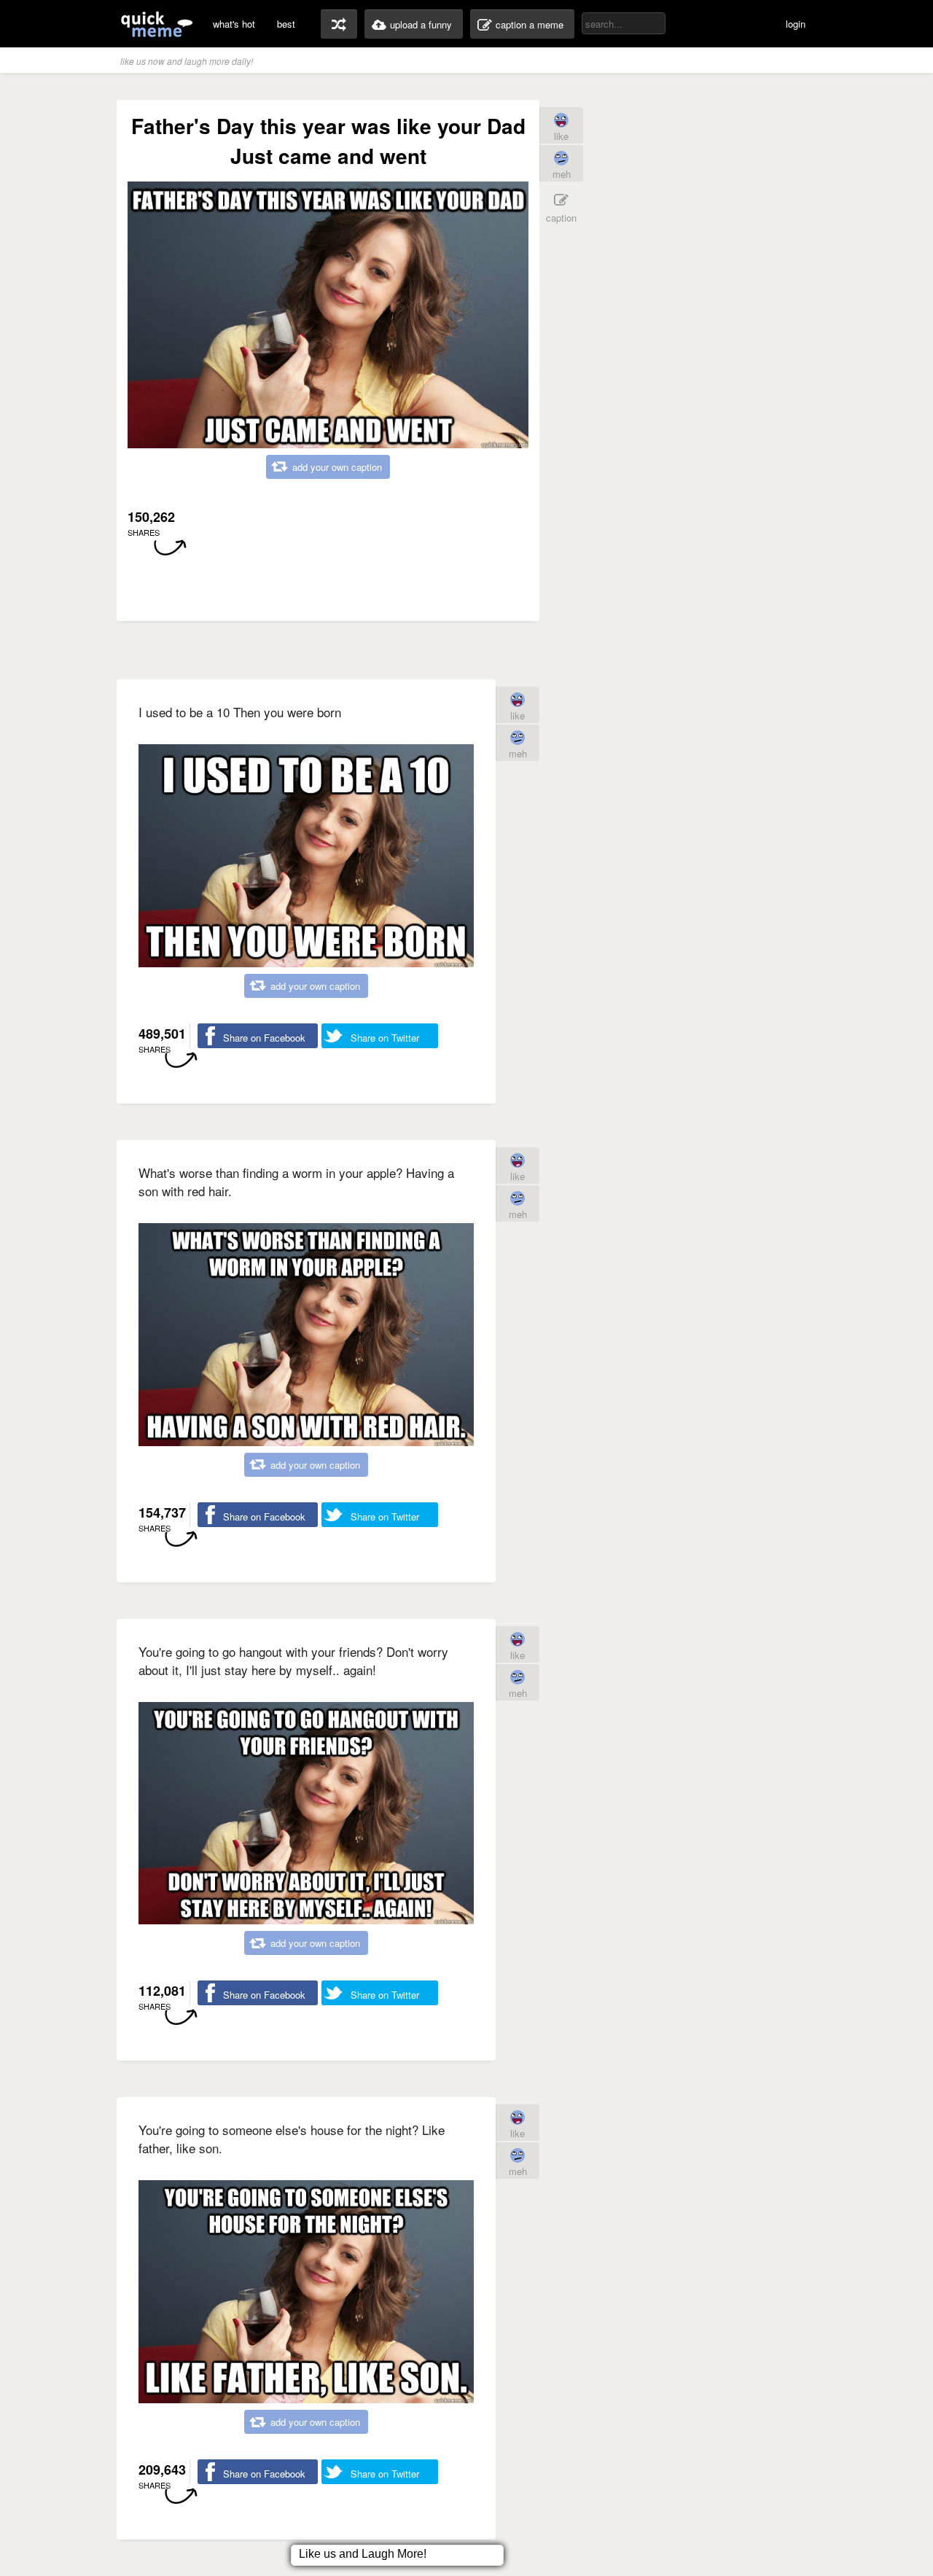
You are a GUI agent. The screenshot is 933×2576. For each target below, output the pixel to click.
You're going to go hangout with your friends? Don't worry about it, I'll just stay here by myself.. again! (293, 1660)
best (286, 24)
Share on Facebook (264, 1038)
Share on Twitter (385, 1038)
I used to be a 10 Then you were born (240, 712)
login (796, 24)
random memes (339, 24)
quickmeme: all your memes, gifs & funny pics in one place (157, 24)
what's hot (234, 24)
